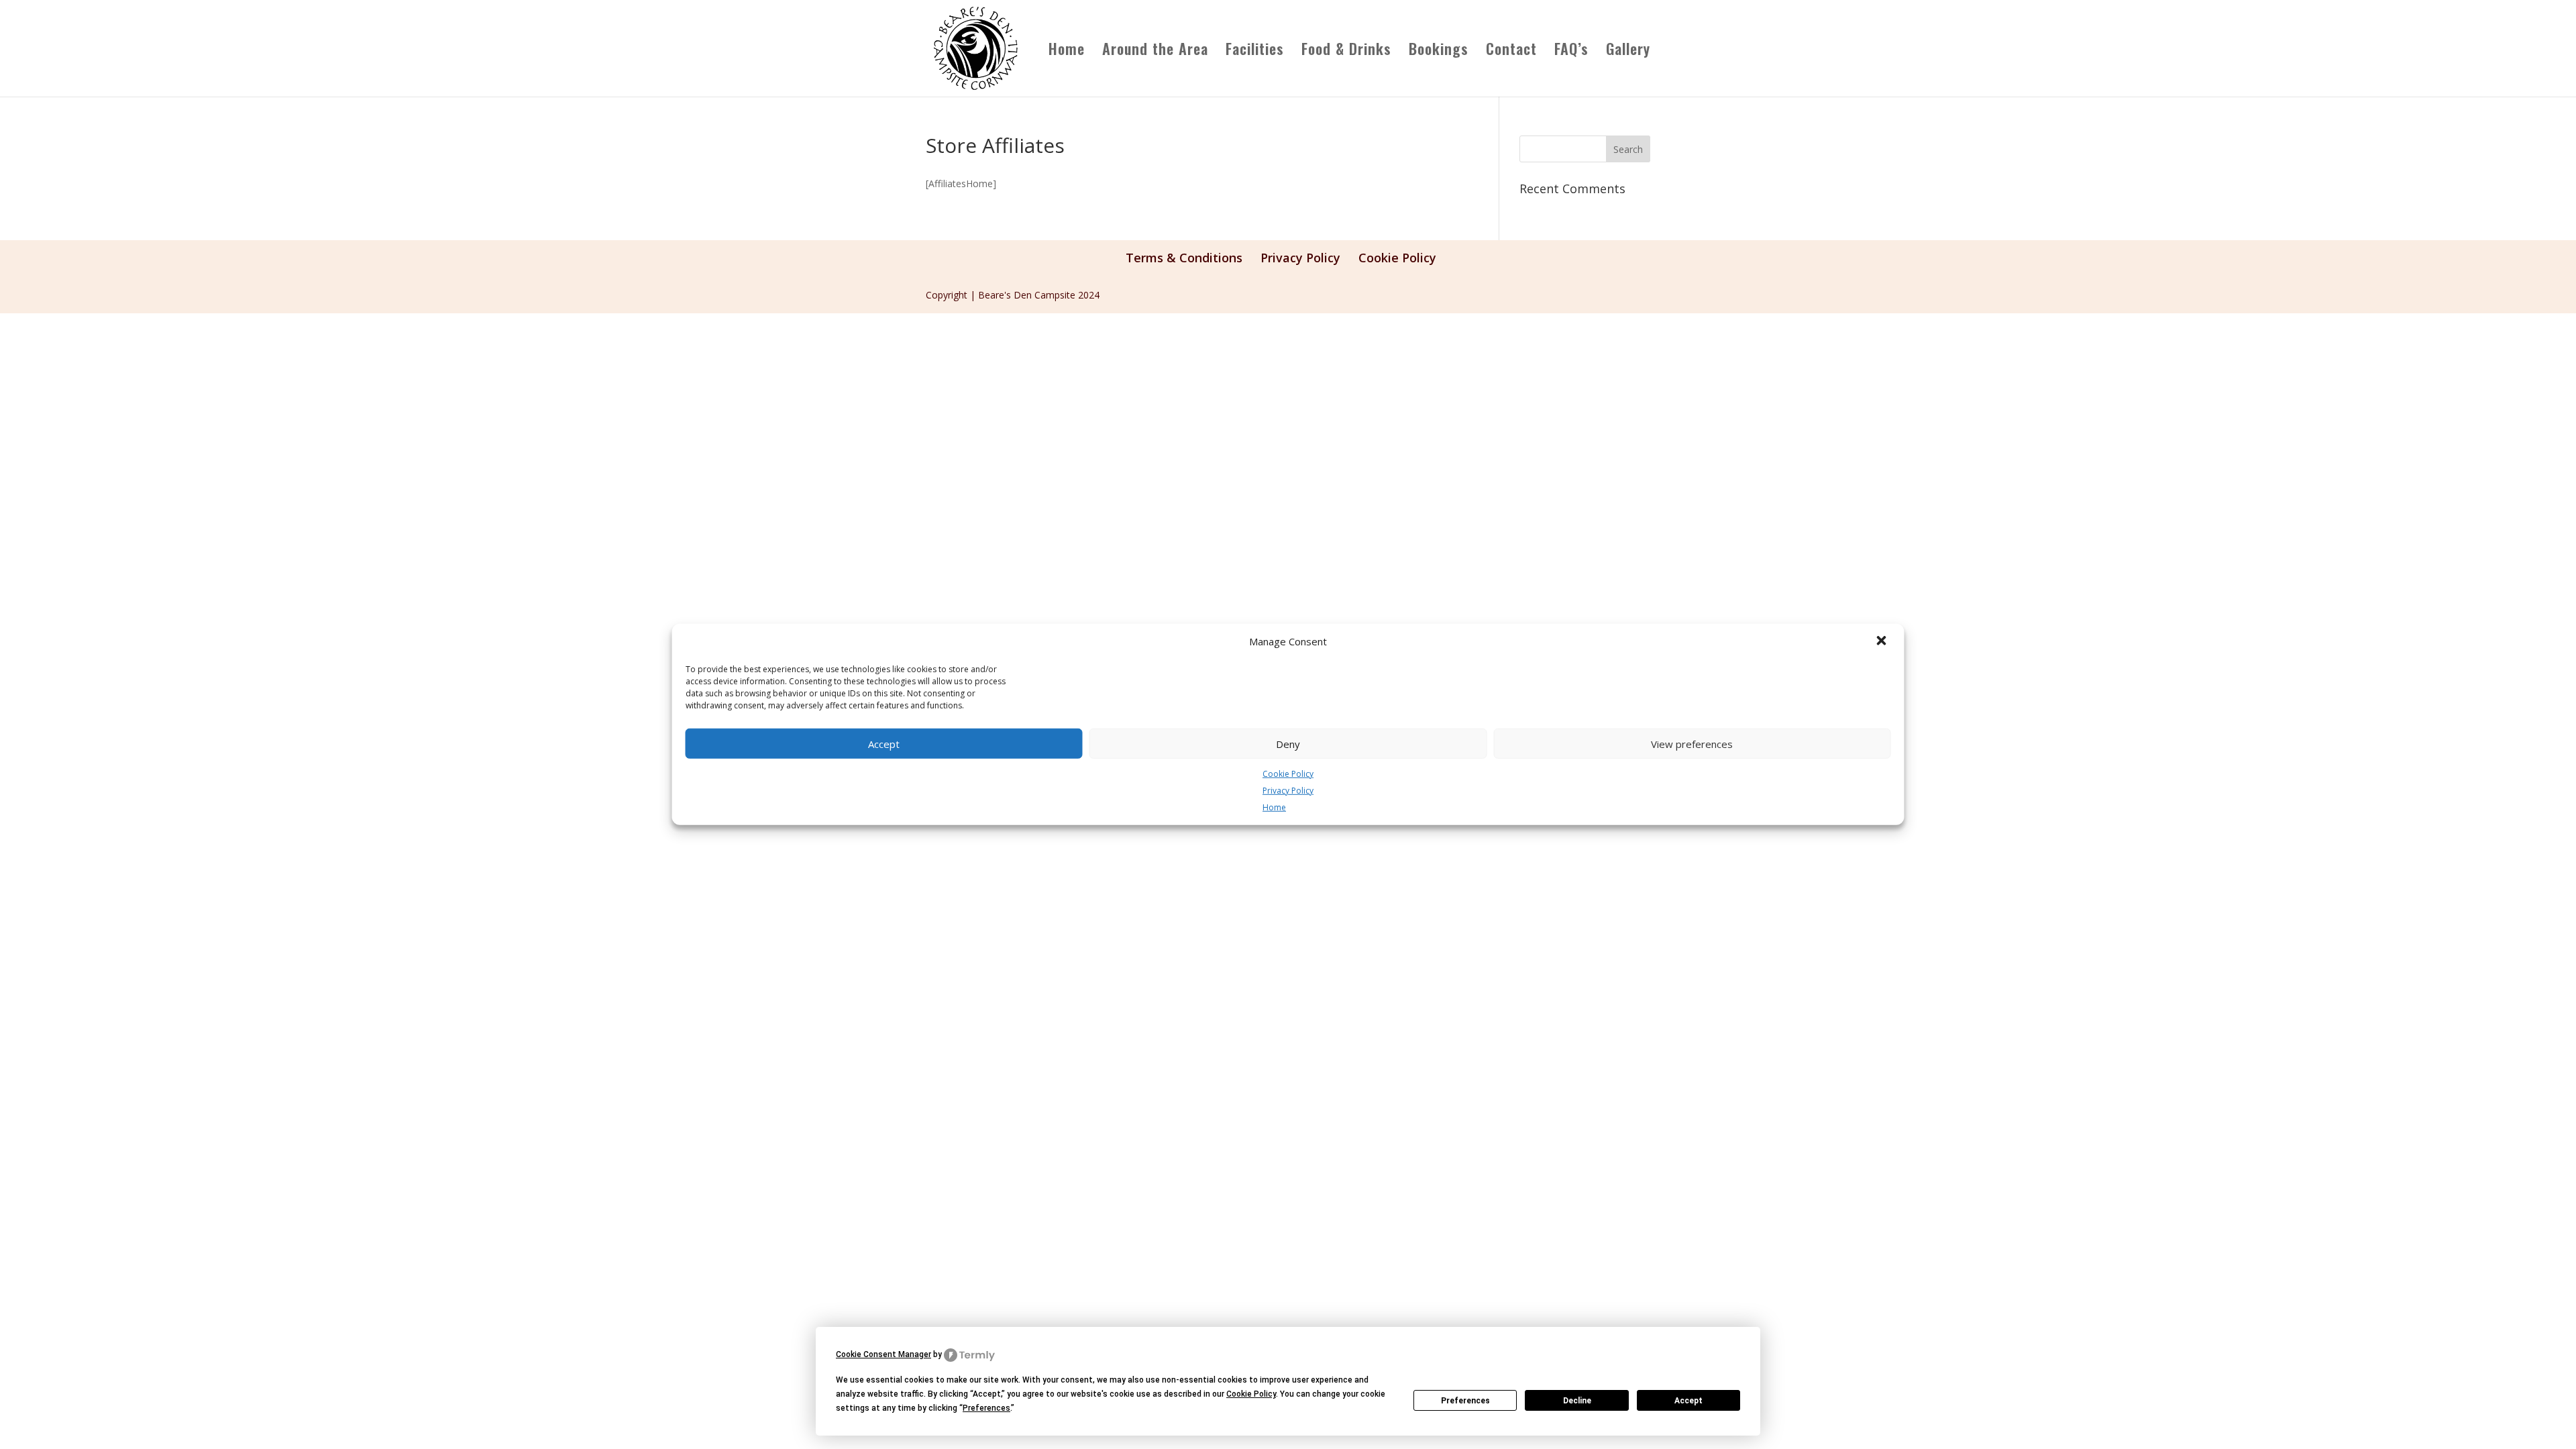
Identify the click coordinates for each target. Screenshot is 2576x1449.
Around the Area (1155, 51)
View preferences (1692, 743)
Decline (1577, 1401)
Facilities (1255, 51)
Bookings (1439, 51)
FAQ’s (1571, 51)
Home (1274, 807)
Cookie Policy (1288, 774)
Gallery (1628, 51)
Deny (1288, 743)
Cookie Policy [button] (1251, 1394)
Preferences (1465, 1401)
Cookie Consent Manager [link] (883, 1354)
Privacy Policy (1288, 791)
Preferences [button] (986, 1408)
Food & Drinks (1346, 51)
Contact (1511, 51)
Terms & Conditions (1184, 258)
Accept (884, 743)
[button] (1883, 642)
